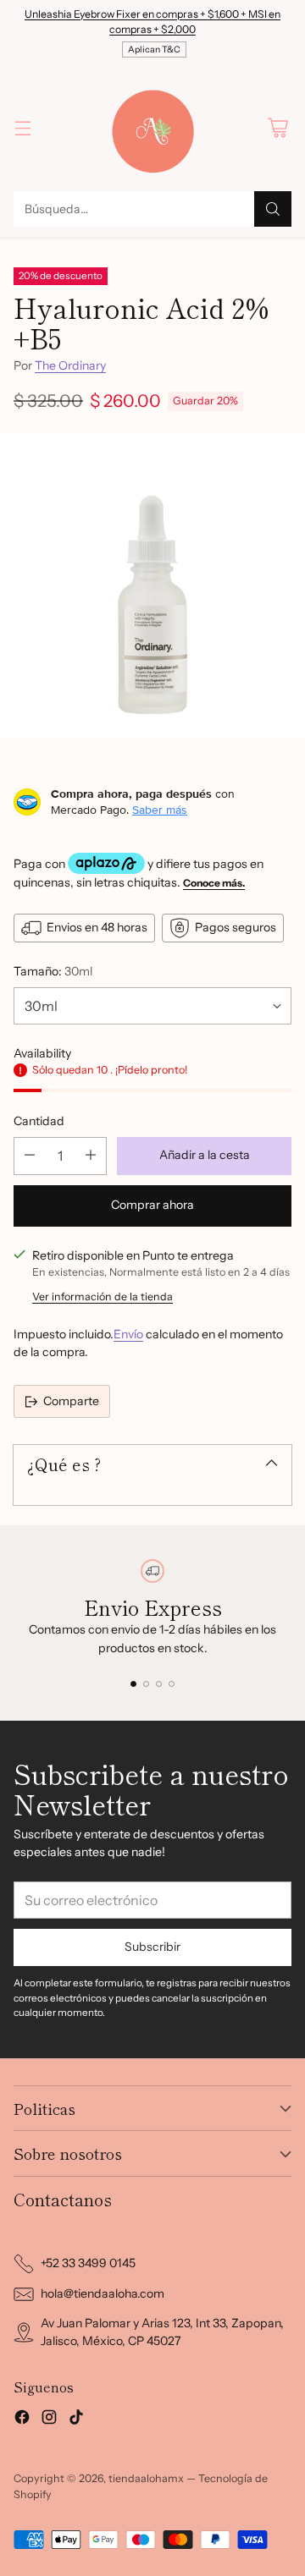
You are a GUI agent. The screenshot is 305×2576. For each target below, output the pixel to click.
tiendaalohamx (146, 2478)
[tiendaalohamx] (152, 128)
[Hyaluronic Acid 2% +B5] (152, 586)
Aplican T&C (154, 49)
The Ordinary (70, 365)
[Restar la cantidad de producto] (30, 1156)
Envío (128, 1334)
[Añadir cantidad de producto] (91, 1156)
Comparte (71, 1401)
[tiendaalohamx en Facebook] (22, 2419)
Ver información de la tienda (103, 1296)
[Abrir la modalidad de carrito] (277, 127)
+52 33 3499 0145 (88, 2263)
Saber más (160, 810)
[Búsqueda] (273, 209)
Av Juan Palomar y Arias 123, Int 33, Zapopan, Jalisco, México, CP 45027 (162, 2332)
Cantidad (39, 1121)
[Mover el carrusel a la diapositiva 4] (172, 1684)
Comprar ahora (152, 1205)
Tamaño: (53, 971)
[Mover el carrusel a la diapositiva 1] (133, 1684)
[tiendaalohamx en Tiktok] (76, 2419)
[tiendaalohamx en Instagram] (49, 2419)
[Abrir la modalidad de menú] (22, 127)
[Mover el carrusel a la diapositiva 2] (146, 1684)
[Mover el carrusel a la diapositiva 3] (159, 1684)
